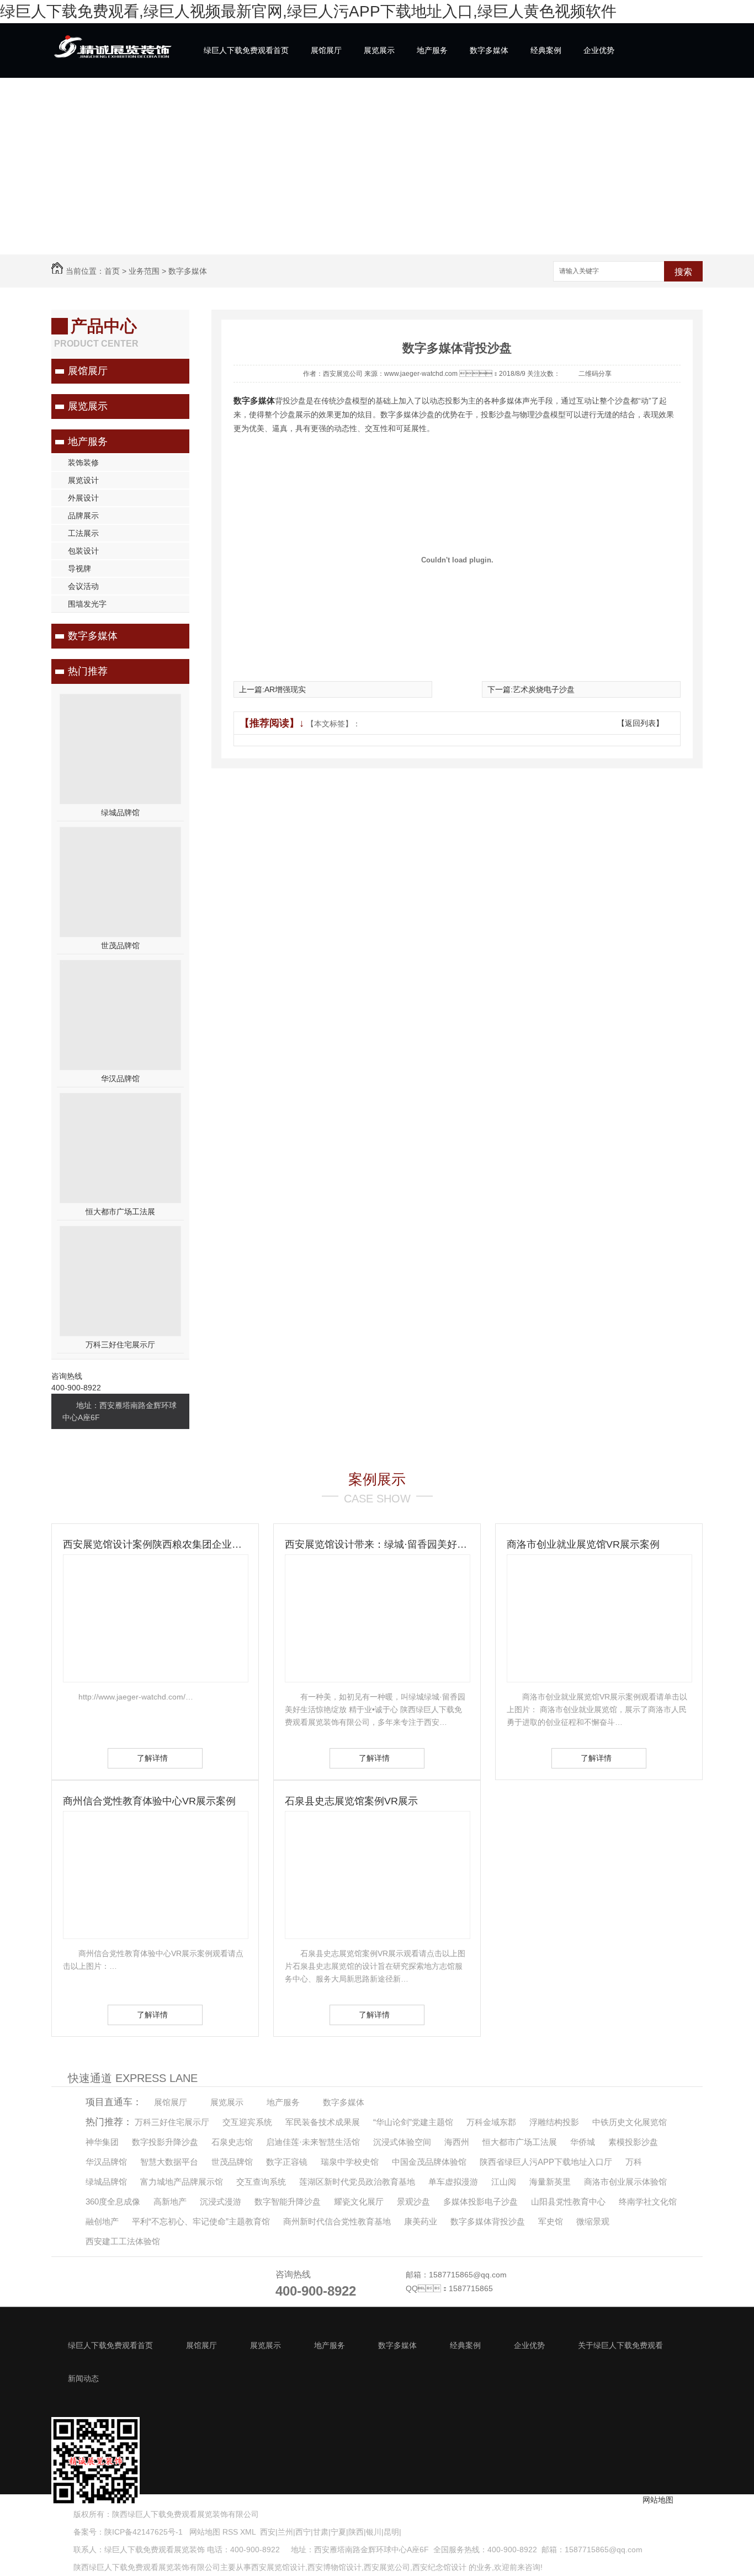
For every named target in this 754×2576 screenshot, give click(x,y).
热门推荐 (88, 671)
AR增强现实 (285, 689)
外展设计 (83, 498)
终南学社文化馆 (648, 2201)
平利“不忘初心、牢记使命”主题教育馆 (201, 2221)
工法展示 (83, 533)
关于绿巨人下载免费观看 (246, 105)
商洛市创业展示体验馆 (625, 2182)
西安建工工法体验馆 (123, 2241)
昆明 (391, 2532)
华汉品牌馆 (120, 1079)
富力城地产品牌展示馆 (182, 2182)
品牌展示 (83, 516)
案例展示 (377, 1479)
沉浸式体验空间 (402, 2142)
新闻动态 (326, 105)
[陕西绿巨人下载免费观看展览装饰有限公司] (112, 59)
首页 (112, 271)
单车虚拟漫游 (453, 2182)
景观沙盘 (413, 2201)
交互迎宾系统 (247, 2122)
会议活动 (83, 586)
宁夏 (338, 2532)
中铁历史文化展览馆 (630, 2122)
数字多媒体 (489, 50)
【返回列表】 (640, 723)
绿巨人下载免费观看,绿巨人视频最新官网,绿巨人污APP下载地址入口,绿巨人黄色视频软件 (308, 11)
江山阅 (504, 2182)
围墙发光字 (87, 604)
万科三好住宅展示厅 (120, 1345)
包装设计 (83, 551)
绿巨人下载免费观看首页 (246, 50)
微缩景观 (593, 2221)
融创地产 (102, 2221)
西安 (268, 2532)
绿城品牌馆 (120, 812)
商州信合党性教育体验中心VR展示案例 (149, 1801)
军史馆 (551, 2221)
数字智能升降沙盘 (288, 2201)
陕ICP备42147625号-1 (144, 2532)
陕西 (356, 2532)
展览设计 (83, 480)
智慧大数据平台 (169, 2162)
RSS (231, 2532)
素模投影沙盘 (633, 2142)
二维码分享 (595, 374)
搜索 (683, 272)
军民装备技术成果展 (323, 2122)
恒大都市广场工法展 (120, 1212)
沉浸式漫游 (221, 2201)
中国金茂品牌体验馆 (429, 2162)
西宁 (303, 2532)
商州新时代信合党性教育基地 (337, 2221)
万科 (634, 2162)
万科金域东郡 (491, 2122)
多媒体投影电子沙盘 (480, 2201)
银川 (374, 2532)
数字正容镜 (287, 2162)
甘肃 (321, 2532)
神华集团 (102, 2142)
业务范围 (144, 271)
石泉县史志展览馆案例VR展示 (351, 1801)
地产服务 (432, 50)
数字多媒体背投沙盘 (488, 2221)
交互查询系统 (261, 2182)
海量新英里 (550, 2182)
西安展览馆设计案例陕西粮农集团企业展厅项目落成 (155, 1544)
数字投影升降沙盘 (165, 2142)
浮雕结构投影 (554, 2122)
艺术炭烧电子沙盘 (544, 689)
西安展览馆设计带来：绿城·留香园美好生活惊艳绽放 (377, 1544)
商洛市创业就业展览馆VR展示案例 (583, 1544)
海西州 (457, 2142)
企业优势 (599, 50)
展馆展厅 (326, 50)
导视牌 (79, 569)
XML (249, 2532)
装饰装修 (83, 463)
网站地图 (204, 2532)
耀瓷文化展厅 (359, 2201)
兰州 (285, 2532)
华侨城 (583, 2142)
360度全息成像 (113, 2201)
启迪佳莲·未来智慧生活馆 (313, 2142)
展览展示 (379, 50)
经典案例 (546, 50)
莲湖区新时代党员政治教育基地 (357, 2182)
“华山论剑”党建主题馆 (413, 2122)
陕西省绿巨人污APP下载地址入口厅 (546, 2162)
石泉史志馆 (232, 2142)
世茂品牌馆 (120, 946)
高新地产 (170, 2201)
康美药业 (421, 2221)
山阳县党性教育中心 (568, 2201)
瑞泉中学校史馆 (350, 2162)
